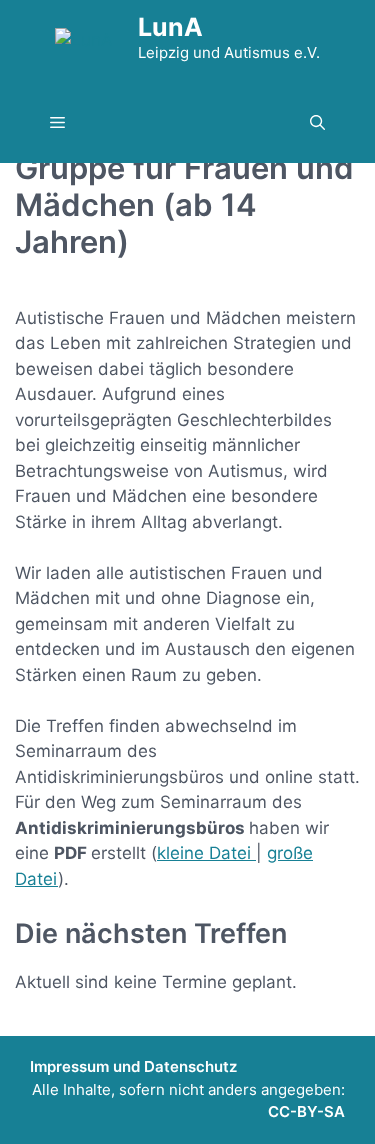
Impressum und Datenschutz (133, 1066)
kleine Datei (206, 853)
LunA (170, 27)
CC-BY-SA (306, 1111)
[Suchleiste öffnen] (317, 124)
